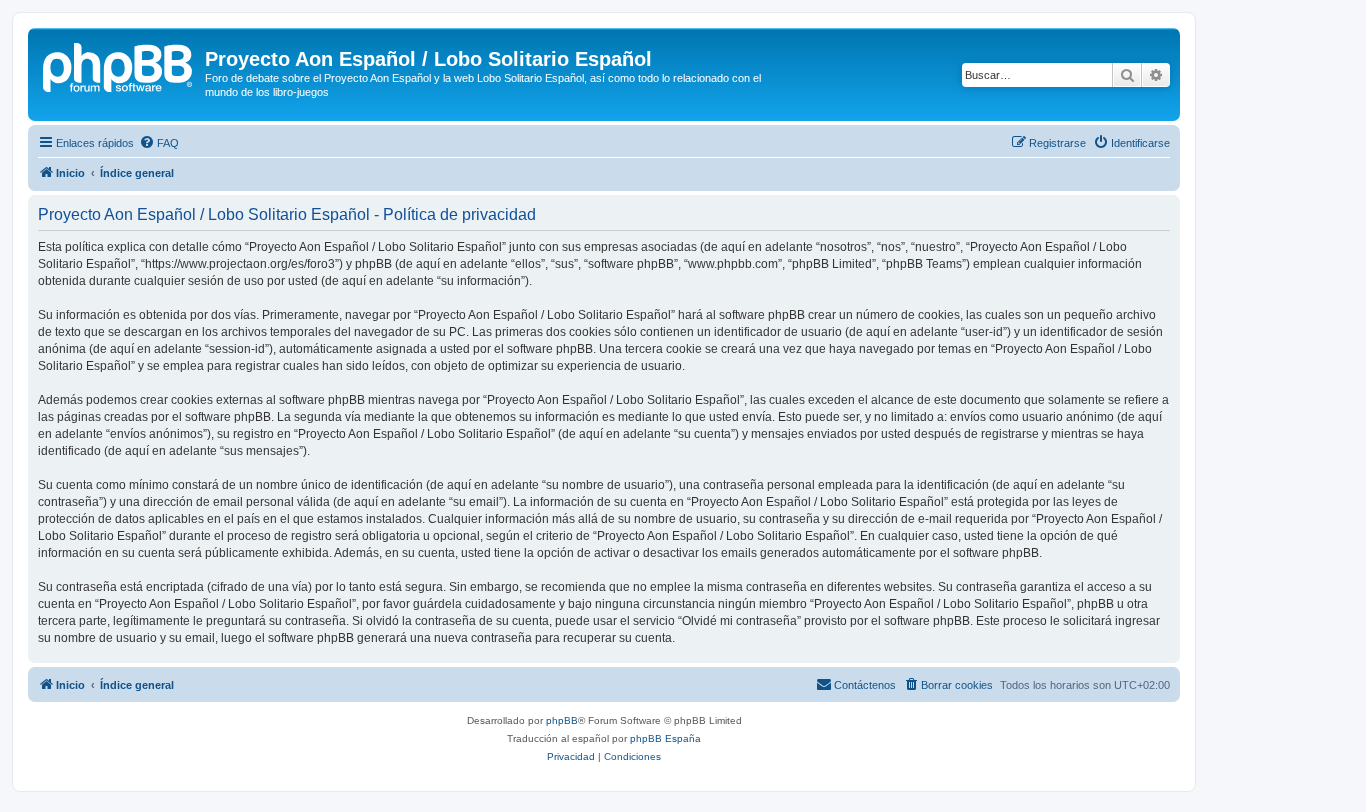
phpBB (562, 720)
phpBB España (665, 738)
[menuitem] (159, 143)
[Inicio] (119, 65)
